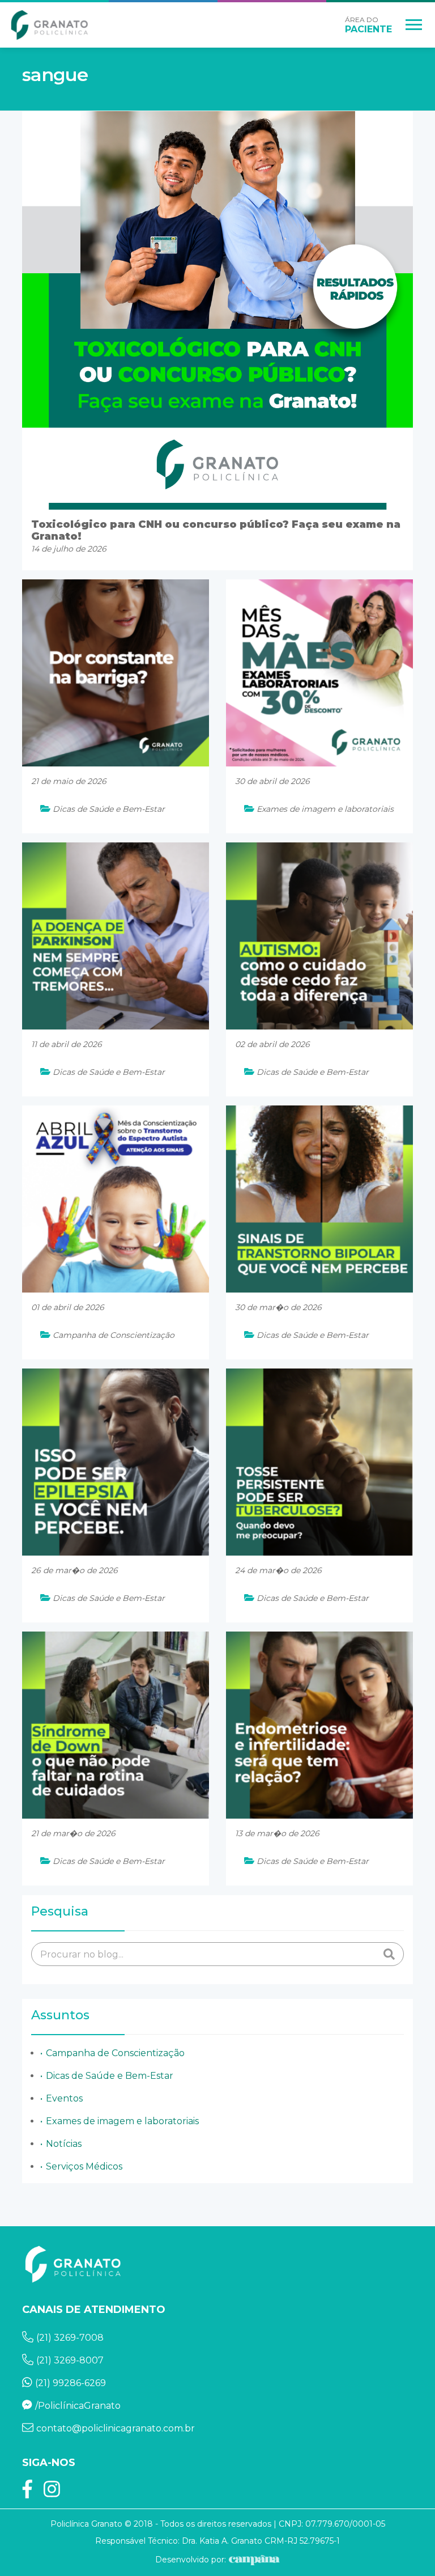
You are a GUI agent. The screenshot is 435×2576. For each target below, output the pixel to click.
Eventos (64, 2098)
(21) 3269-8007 (70, 2360)
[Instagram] (52, 2493)
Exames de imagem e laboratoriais (122, 2121)
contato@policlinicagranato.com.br (116, 2428)
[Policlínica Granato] (50, 25)
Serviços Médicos (84, 2166)
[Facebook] (27, 2493)
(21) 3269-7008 (70, 2338)
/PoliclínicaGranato (78, 2406)
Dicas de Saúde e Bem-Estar (110, 2076)
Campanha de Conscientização (115, 2053)
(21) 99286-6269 (71, 2383)
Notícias (64, 2144)
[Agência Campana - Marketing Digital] (253, 2560)
